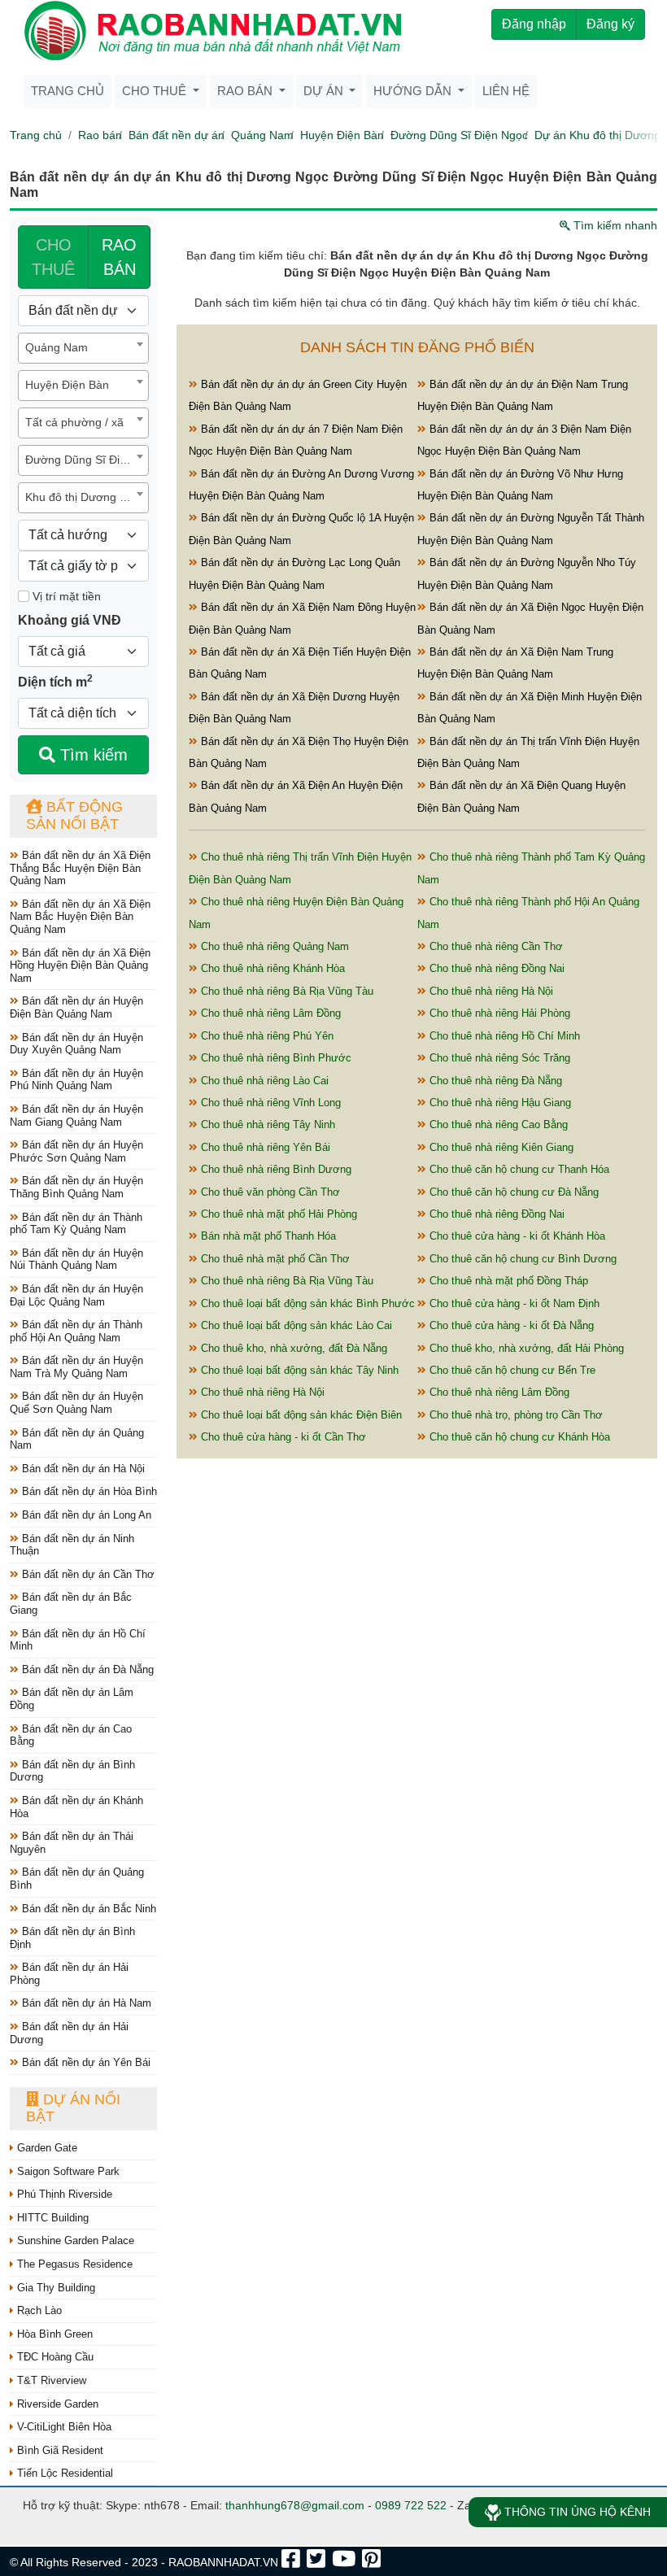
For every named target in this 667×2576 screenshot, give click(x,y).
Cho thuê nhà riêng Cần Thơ (495, 946)
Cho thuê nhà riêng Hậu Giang (499, 1103)
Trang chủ (68, 91)
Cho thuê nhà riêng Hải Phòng (498, 1013)
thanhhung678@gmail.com (295, 2505)
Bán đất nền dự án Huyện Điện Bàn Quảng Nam (76, 1007)
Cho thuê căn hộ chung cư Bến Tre (511, 1370)
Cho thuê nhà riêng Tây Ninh (266, 1125)
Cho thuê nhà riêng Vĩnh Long (269, 1103)
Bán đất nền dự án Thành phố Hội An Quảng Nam (76, 1331)
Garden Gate (46, 2148)
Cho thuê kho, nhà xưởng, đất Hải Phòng (525, 1348)
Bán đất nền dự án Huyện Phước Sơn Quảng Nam (76, 1151)
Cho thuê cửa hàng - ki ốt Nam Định (513, 1303)
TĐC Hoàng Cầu (54, 2357)
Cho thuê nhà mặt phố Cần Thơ (274, 1259)
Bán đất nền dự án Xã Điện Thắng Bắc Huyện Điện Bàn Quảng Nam (80, 868)
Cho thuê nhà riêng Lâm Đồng (269, 1013)
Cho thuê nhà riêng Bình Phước (275, 1058)
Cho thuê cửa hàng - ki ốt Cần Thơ (282, 1437)
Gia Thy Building (54, 2288)
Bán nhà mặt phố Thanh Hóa (267, 1236)
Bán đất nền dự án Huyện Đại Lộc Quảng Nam (76, 1295)
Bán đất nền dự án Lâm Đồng (72, 1699)
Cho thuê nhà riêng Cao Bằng (497, 1125)
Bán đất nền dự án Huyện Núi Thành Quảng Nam (76, 1260)
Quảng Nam (262, 135)
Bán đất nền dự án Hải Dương (69, 2033)
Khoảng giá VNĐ (70, 620)
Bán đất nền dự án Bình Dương (72, 1771)
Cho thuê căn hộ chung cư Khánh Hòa (518, 1437)
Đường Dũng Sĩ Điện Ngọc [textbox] (87, 460)
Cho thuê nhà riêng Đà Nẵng (494, 1081)
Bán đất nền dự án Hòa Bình (88, 1491)
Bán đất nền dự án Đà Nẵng (86, 1669)
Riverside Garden (56, 2404)
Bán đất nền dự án (177, 135)
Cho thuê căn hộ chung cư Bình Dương (521, 1259)
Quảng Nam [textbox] (57, 347)
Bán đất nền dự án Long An (85, 1515)
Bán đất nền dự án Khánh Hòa (76, 1807)
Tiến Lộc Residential (63, 2473)
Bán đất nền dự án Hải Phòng (69, 1974)
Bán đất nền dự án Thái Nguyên (72, 1843)
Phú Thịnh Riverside (63, 2194)
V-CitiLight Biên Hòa (63, 2427)
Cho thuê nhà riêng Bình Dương (275, 1169)
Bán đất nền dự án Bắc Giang (71, 1604)
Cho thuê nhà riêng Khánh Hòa (271, 968)
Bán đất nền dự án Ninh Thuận (72, 1545)
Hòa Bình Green (53, 2334)
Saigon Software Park (67, 2171)
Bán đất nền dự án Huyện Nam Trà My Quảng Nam (76, 1367)
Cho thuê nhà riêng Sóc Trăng (498, 1058)
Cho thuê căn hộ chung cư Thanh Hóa (518, 1169)
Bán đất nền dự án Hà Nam (85, 2003)
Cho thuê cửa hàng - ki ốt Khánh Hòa (516, 1236)
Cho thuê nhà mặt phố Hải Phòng (277, 1214)
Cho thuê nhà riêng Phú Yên (266, 1036)
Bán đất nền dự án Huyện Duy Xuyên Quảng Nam (76, 1044)
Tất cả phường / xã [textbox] (74, 422)
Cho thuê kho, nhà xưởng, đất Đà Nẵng (292, 1348)
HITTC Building (51, 2218)
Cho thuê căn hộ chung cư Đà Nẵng (512, 1192)
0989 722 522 (411, 2505)
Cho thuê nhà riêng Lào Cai (263, 1081)
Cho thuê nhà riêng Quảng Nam (273, 946)
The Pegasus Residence (73, 2264)
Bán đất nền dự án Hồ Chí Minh (78, 1640)
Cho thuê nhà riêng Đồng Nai (495, 968)
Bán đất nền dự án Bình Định (72, 1938)
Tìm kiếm (92, 755)
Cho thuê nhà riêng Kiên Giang (500, 1147)
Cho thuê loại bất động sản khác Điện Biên (300, 1415)
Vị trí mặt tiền (65, 596)
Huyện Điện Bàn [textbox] (67, 385)
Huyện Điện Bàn (342, 135)
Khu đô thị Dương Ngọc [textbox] (86, 497)
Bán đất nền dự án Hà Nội (82, 1469)
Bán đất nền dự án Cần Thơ (87, 1574)
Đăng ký (610, 24)
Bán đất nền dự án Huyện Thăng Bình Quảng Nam (76, 1187)
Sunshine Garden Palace (74, 2240)
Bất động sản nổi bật (74, 816)
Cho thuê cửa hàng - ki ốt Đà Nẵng (510, 1325)
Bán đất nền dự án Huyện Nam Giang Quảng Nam (76, 1116)
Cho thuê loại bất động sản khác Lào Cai (295, 1325)
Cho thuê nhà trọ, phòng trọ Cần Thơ (514, 1415)
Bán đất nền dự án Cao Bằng (71, 1735)
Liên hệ (506, 91)
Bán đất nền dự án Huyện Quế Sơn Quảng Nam (76, 1403)
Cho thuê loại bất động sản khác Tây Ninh (298, 1370)
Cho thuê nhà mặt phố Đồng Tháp (507, 1281)
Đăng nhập (534, 24)
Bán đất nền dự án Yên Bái (85, 2062)
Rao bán (100, 135)
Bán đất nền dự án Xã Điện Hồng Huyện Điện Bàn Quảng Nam (80, 965)
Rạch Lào (38, 2310)
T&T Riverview (50, 2380)
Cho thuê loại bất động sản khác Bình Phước (306, 1303)
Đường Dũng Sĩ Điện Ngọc (459, 135)
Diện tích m (55, 681)
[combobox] (83, 348)
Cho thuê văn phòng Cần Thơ (269, 1192)
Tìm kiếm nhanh (614, 225)
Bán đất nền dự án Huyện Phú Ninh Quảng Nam (76, 1080)
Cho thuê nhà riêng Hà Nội (490, 991)
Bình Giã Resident (59, 2450)
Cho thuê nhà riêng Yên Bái (264, 1147)
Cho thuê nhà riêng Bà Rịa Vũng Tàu (286, 991)
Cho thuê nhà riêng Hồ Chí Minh (503, 1036)
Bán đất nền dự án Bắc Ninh (87, 1909)
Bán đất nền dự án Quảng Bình (77, 1879)
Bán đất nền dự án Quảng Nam (77, 1439)
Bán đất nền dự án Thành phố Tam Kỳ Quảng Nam (76, 1224)
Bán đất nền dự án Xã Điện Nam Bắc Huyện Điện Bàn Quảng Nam (80, 917)
